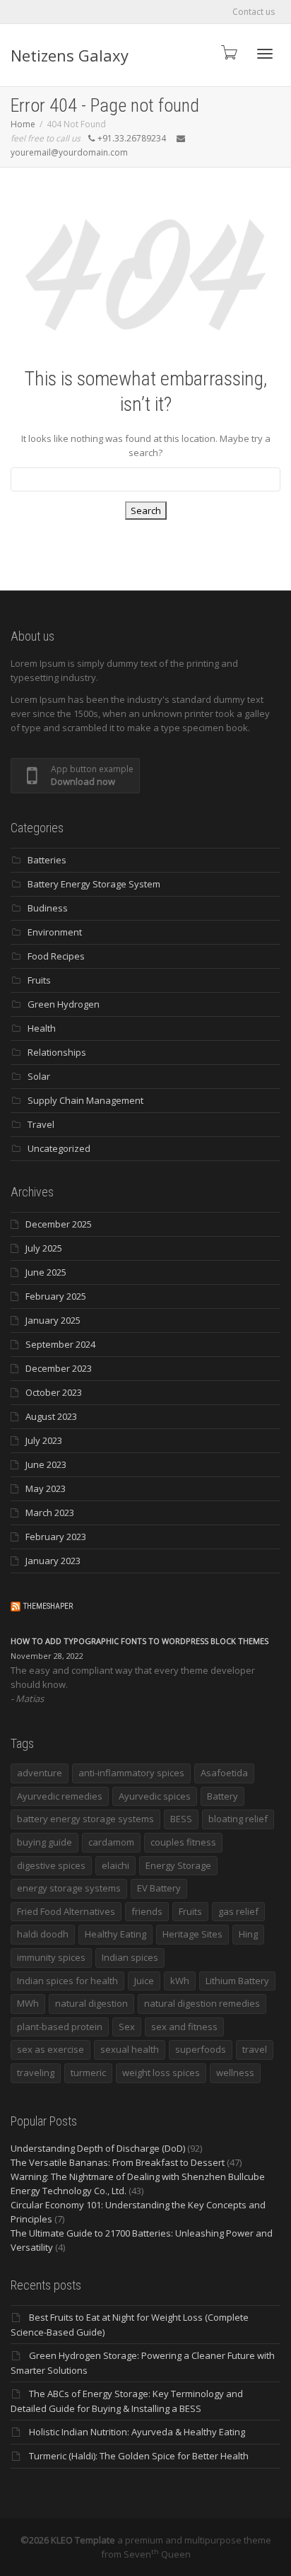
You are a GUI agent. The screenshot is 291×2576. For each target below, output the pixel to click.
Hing (248, 1934)
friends (147, 1911)
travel (255, 2049)
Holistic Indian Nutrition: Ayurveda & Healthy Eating (137, 2432)
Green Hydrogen (64, 1004)
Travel (41, 1124)
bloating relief (238, 1819)
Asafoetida (224, 1773)
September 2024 (60, 1344)
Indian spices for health (67, 1981)
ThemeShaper (48, 1606)
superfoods (201, 2049)
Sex (127, 2027)
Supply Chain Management (85, 1100)
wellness (235, 2073)
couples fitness (183, 1842)
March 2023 (50, 1513)
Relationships (57, 1052)
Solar (39, 1076)
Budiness (48, 908)
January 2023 (53, 1561)
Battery (222, 1796)
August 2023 (51, 1416)
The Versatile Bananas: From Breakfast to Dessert (118, 2162)
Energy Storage (178, 1865)
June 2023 (46, 1464)
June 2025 (46, 1272)
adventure (40, 1773)
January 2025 (53, 1320)
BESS (181, 1819)
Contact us (254, 12)
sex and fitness (184, 2027)
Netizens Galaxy (70, 55)
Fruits (39, 980)
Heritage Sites (192, 1934)
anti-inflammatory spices (131, 1773)
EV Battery (159, 1888)
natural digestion (91, 2003)
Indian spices (130, 1957)
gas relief (238, 1911)
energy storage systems (69, 1888)
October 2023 (54, 1392)
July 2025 (44, 1248)
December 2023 (59, 1368)
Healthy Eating (115, 1934)
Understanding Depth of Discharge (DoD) (98, 2148)
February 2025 (56, 1296)
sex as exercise (51, 2049)
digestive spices (51, 1865)
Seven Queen (157, 2554)
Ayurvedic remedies (60, 1796)
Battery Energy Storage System (94, 884)
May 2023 (46, 1488)
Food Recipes (56, 956)
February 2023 (56, 1537)
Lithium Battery (237, 1981)
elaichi (115, 1865)
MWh (28, 2003)
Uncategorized (59, 1148)
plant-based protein (60, 2027)
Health (42, 1028)
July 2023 (44, 1440)
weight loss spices (161, 2073)
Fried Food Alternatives (66, 1911)
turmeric (88, 2073)
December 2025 (59, 1224)
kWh (180, 1981)
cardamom (111, 1842)
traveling (36, 2073)
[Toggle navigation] (265, 54)
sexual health (130, 2049)
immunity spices (51, 1957)
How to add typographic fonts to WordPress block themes (139, 1641)
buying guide (44, 1842)
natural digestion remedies (202, 2003)
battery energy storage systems (85, 1819)
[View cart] (228, 52)
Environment (55, 932)
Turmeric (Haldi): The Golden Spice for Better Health (139, 2456)
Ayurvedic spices (155, 1796)
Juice (144, 1981)
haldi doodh (43, 1934)
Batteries (47, 860)
